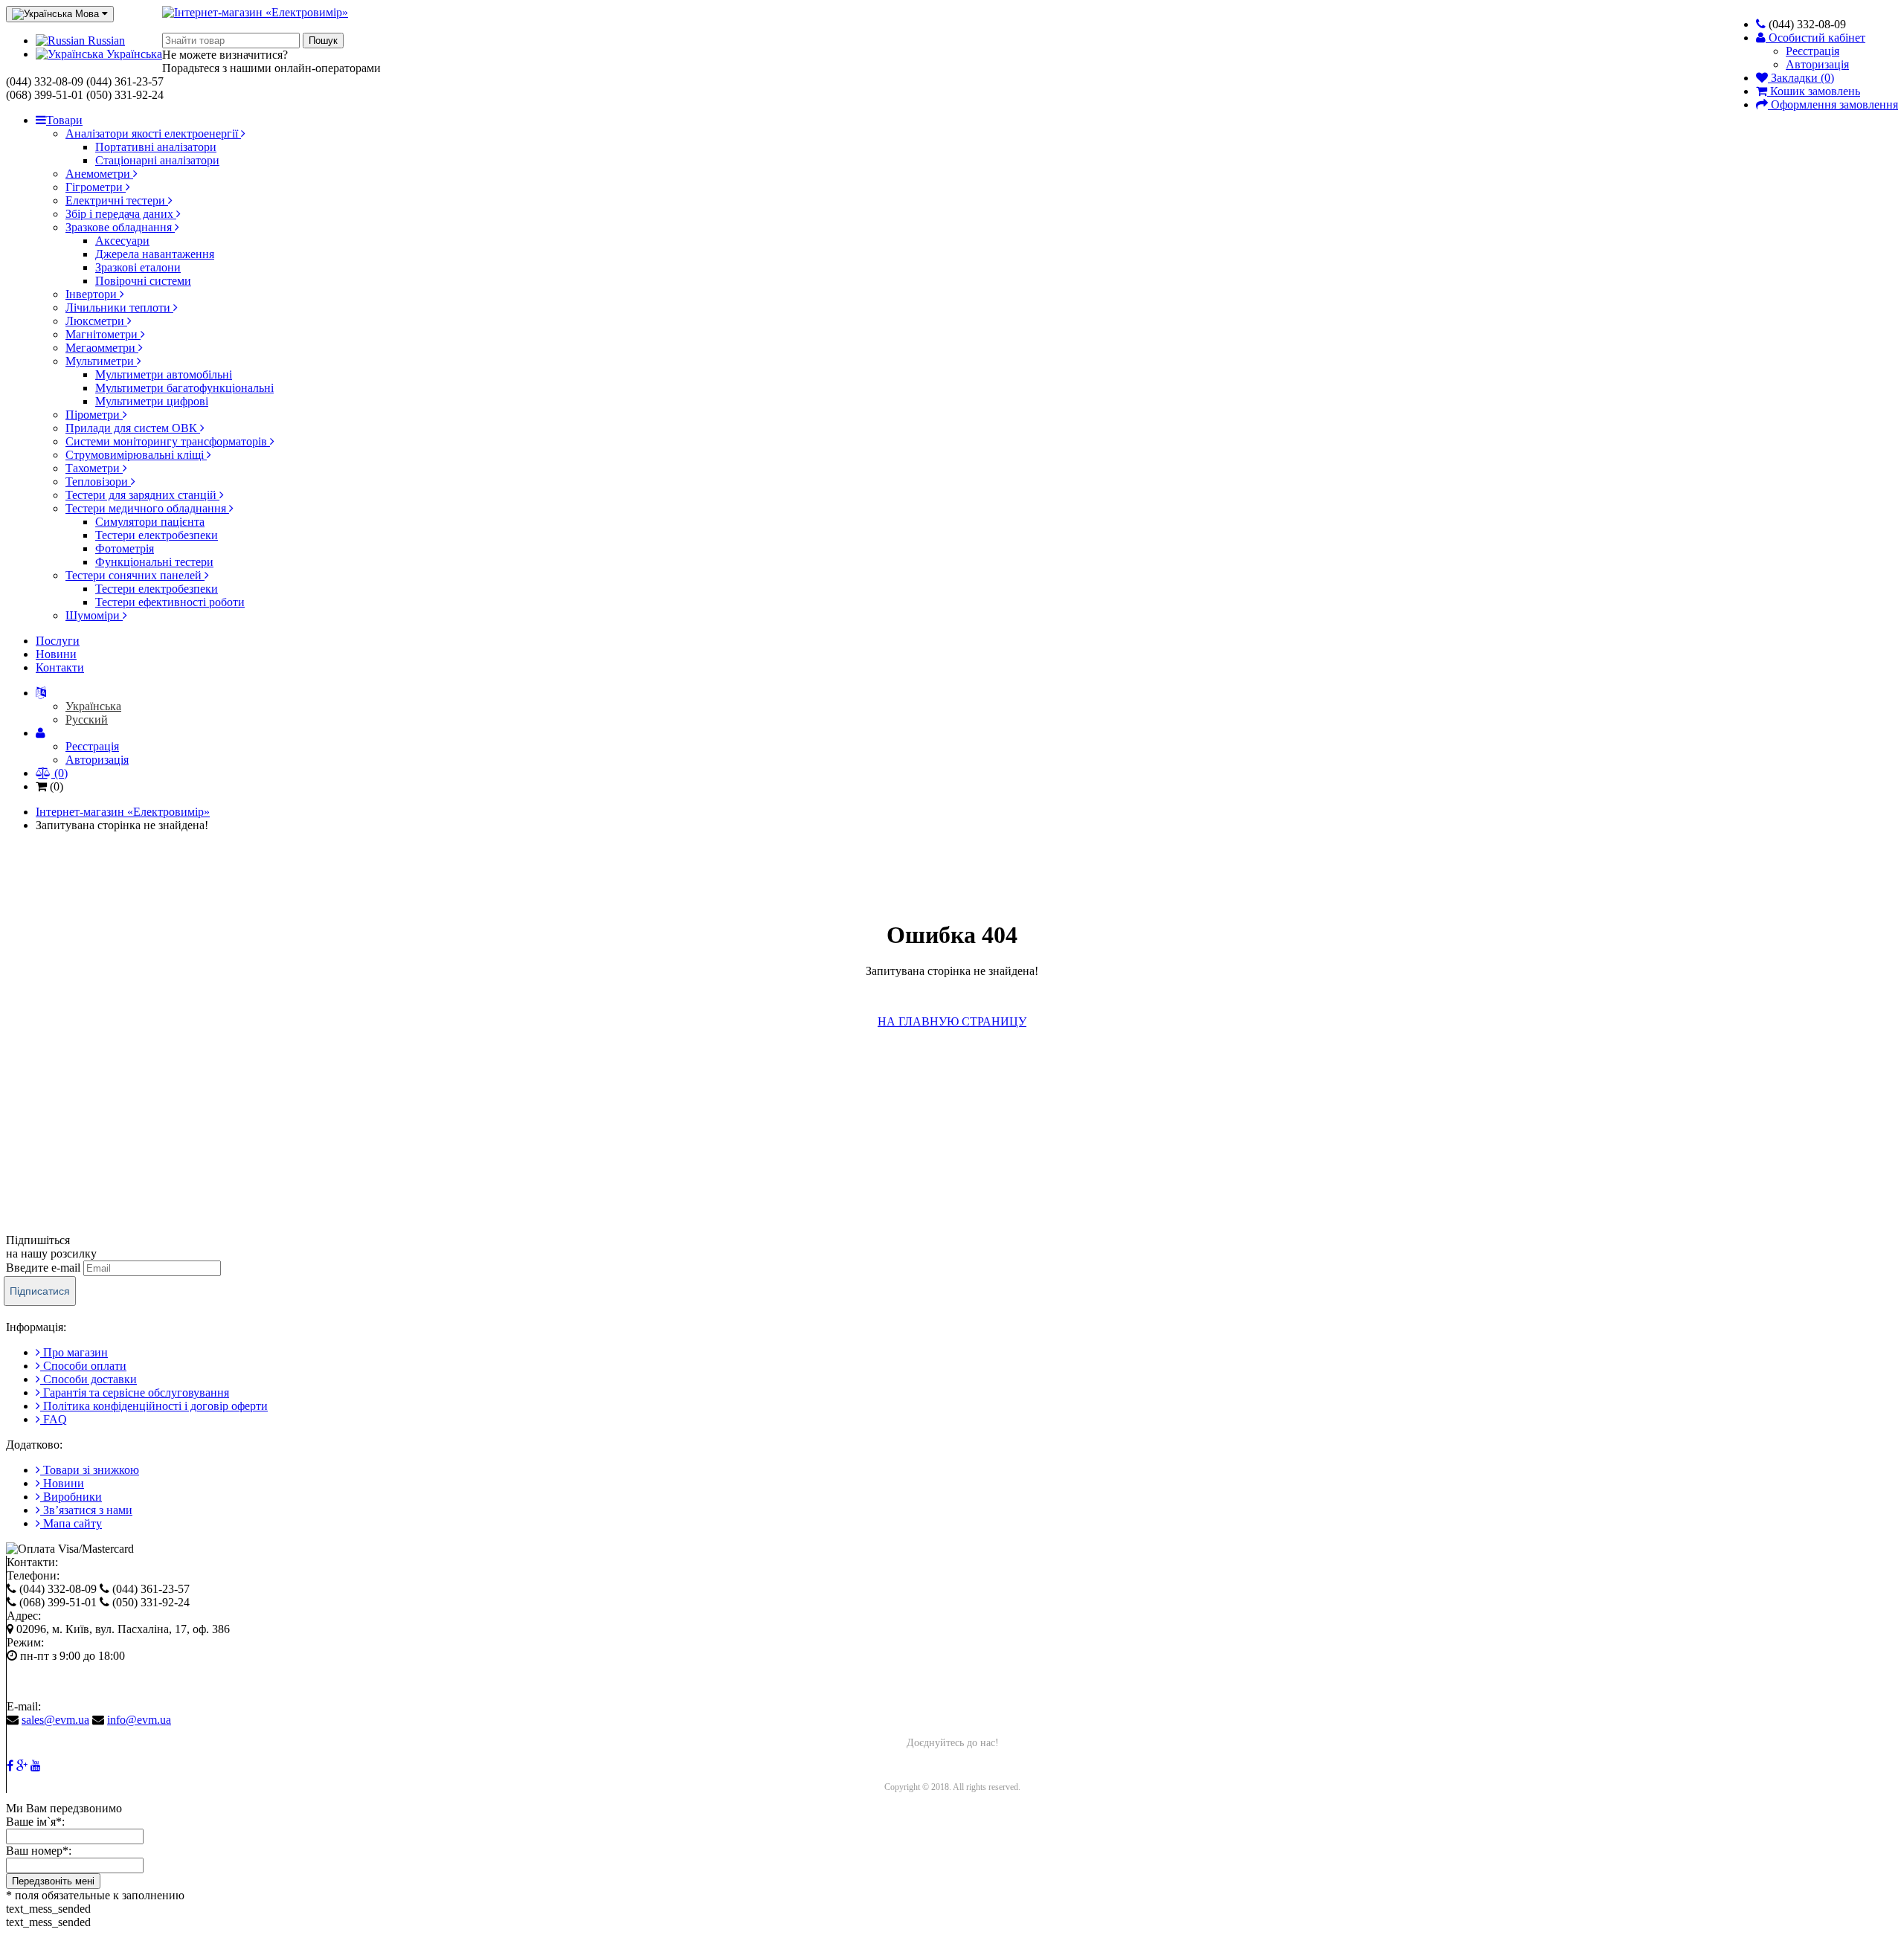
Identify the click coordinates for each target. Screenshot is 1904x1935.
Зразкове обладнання (120, 227)
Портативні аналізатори (156, 147)
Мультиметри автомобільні (164, 374)
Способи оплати (83, 1366)
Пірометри (94, 415)
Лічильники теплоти (119, 308)
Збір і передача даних (121, 214)
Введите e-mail (43, 1268)
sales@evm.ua (55, 1720)
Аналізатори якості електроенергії (153, 133)
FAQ (54, 1419)
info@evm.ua (139, 1720)
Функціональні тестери (154, 562)
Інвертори (93, 294)
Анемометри (99, 174)
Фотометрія (125, 548)
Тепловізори (98, 482)
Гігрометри (96, 187)
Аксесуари (122, 241)
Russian (105, 41)
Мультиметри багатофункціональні (184, 388)
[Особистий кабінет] (41, 693)
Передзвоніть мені (53, 1881)
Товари (64, 120)
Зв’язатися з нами (86, 1510)
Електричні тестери (117, 200)
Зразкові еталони (138, 267)
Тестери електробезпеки (157, 535)
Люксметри (96, 321)
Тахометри (94, 468)
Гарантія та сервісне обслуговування (135, 1393)
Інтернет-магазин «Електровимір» (123, 812)
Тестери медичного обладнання (147, 508)
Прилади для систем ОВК (133, 428)
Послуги (58, 641)
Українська (133, 54)
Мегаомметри (102, 348)
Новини (56, 654)
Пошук (323, 41)
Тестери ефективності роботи (170, 602)
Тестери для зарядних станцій (142, 495)
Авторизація (1817, 64)
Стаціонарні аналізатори (157, 160)
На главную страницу (952, 1021)
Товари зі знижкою (90, 1470)
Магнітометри (103, 334)
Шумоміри (94, 615)
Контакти (60, 667)
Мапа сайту (71, 1523)
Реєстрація (1813, 51)
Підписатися (40, 1291)
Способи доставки (89, 1379)
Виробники (71, 1497)
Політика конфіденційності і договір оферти (154, 1406)
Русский (87, 719)
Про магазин (74, 1352)
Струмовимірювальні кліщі (136, 455)
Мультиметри (101, 361)
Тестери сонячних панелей (135, 575)
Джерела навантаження (155, 254)
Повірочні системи (143, 281)
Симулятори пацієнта (150, 522)
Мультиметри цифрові (152, 401)
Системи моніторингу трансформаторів (168, 441)
